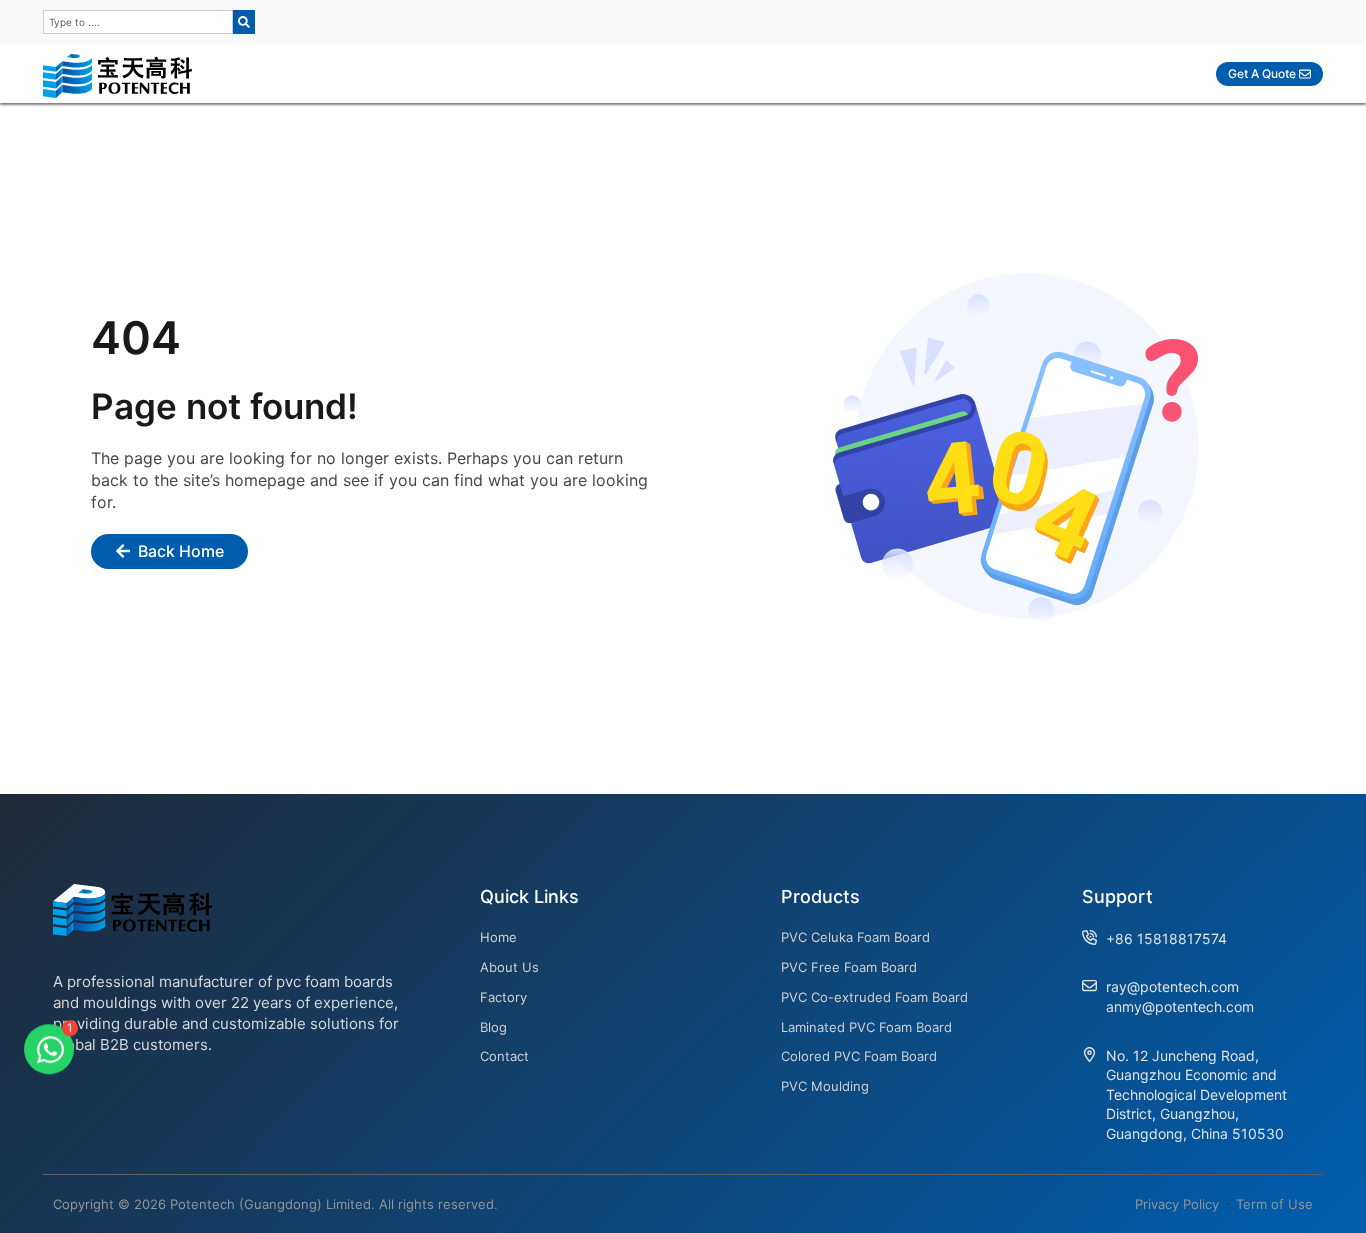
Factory (503, 997)
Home (498, 937)
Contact (504, 1056)
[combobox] (138, 22)
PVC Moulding (825, 1086)
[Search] (244, 22)
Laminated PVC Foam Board (866, 1027)
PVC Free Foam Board (849, 967)
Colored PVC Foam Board (859, 1056)
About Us (509, 967)
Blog (493, 1027)
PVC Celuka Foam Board (855, 937)
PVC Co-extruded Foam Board (874, 997)
